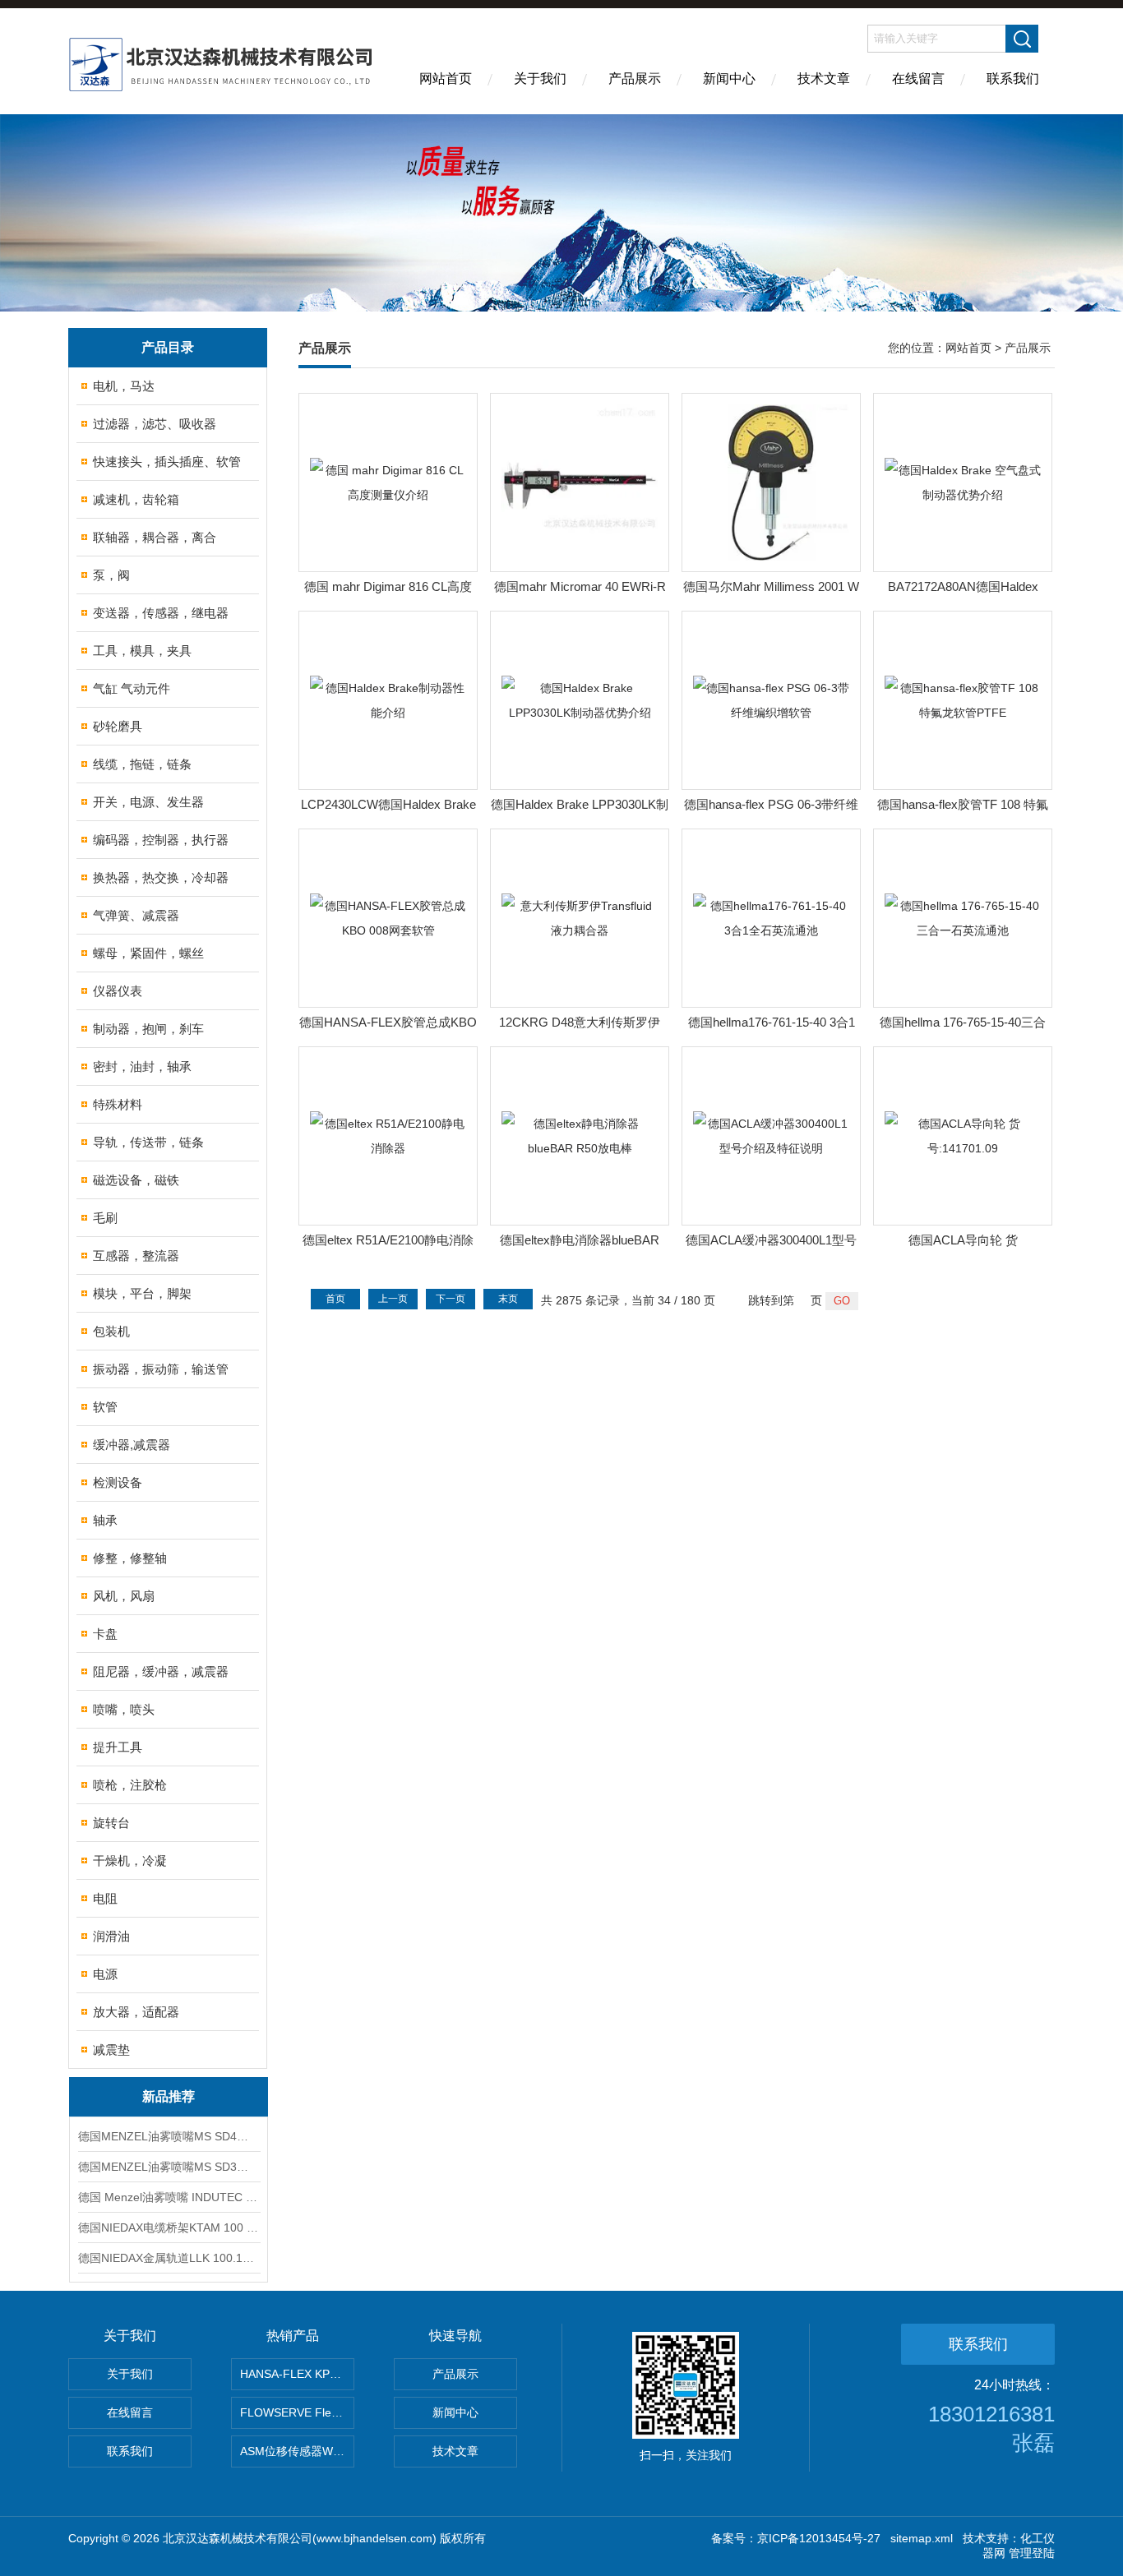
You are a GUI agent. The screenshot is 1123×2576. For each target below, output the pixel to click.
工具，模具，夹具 (142, 651)
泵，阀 (111, 575)
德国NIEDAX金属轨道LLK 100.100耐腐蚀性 (169, 2258)
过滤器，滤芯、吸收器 (155, 424)
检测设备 (118, 1482)
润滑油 (111, 1936)
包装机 (111, 1331)
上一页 (393, 1299)
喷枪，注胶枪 (130, 1785)
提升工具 (118, 1747)
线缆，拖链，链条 (142, 764)
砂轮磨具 (118, 726)
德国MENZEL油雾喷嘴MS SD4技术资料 (169, 2136)
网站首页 (446, 78)
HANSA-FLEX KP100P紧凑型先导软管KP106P (297, 2374)
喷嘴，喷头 (124, 1709)
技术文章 (824, 78)
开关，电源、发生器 (148, 802)
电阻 (105, 1898)
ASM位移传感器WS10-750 (297, 2451)
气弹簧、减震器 (136, 915)
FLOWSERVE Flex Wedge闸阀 (297, 2412)
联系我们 (1013, 78)
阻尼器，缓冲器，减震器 (161, 1671)
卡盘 (105, 1634)
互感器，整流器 (136, 1256)
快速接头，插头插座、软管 (167, 462)
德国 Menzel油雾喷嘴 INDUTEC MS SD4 (169, 2197)
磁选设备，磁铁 (136, 1180)
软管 (105, 1407)
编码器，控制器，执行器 (161, 840)
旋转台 (111, 1823)
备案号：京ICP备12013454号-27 (796, 2538)
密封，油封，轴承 (142, 1066)
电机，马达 (124, 386)
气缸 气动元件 (132, 688)
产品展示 (635, 78)
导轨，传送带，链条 (148, 1142)
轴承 (105, 1520)
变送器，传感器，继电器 (161, 613)
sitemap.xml (922, 2538)
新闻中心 (729, 78)
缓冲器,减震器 (132, 1445)
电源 (105, 1974)
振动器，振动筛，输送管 (161, 1369)
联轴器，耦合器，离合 (155, 537)
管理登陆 (1032, 2553)
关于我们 (540, 78)
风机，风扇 (124, 1596)
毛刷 (105, 1218)
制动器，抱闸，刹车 (148, 1029)
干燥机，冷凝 (130, 1860)
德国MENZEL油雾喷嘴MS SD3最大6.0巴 (169, 2167)
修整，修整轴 (130, 1558)
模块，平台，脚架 (142, 1293)
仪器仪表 (118, 991)
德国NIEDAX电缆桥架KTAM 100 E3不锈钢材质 (169, 2227)
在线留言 (918, 78)
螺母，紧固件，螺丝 (148, 953)
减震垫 (111, 2050)
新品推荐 (169, 2096)
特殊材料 (118, 1104)
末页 (508, 1299)
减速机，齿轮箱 (136, 499)
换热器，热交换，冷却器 (161, 877)
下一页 (451, 1299)
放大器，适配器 (136, 2012)
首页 (335, 1299)
